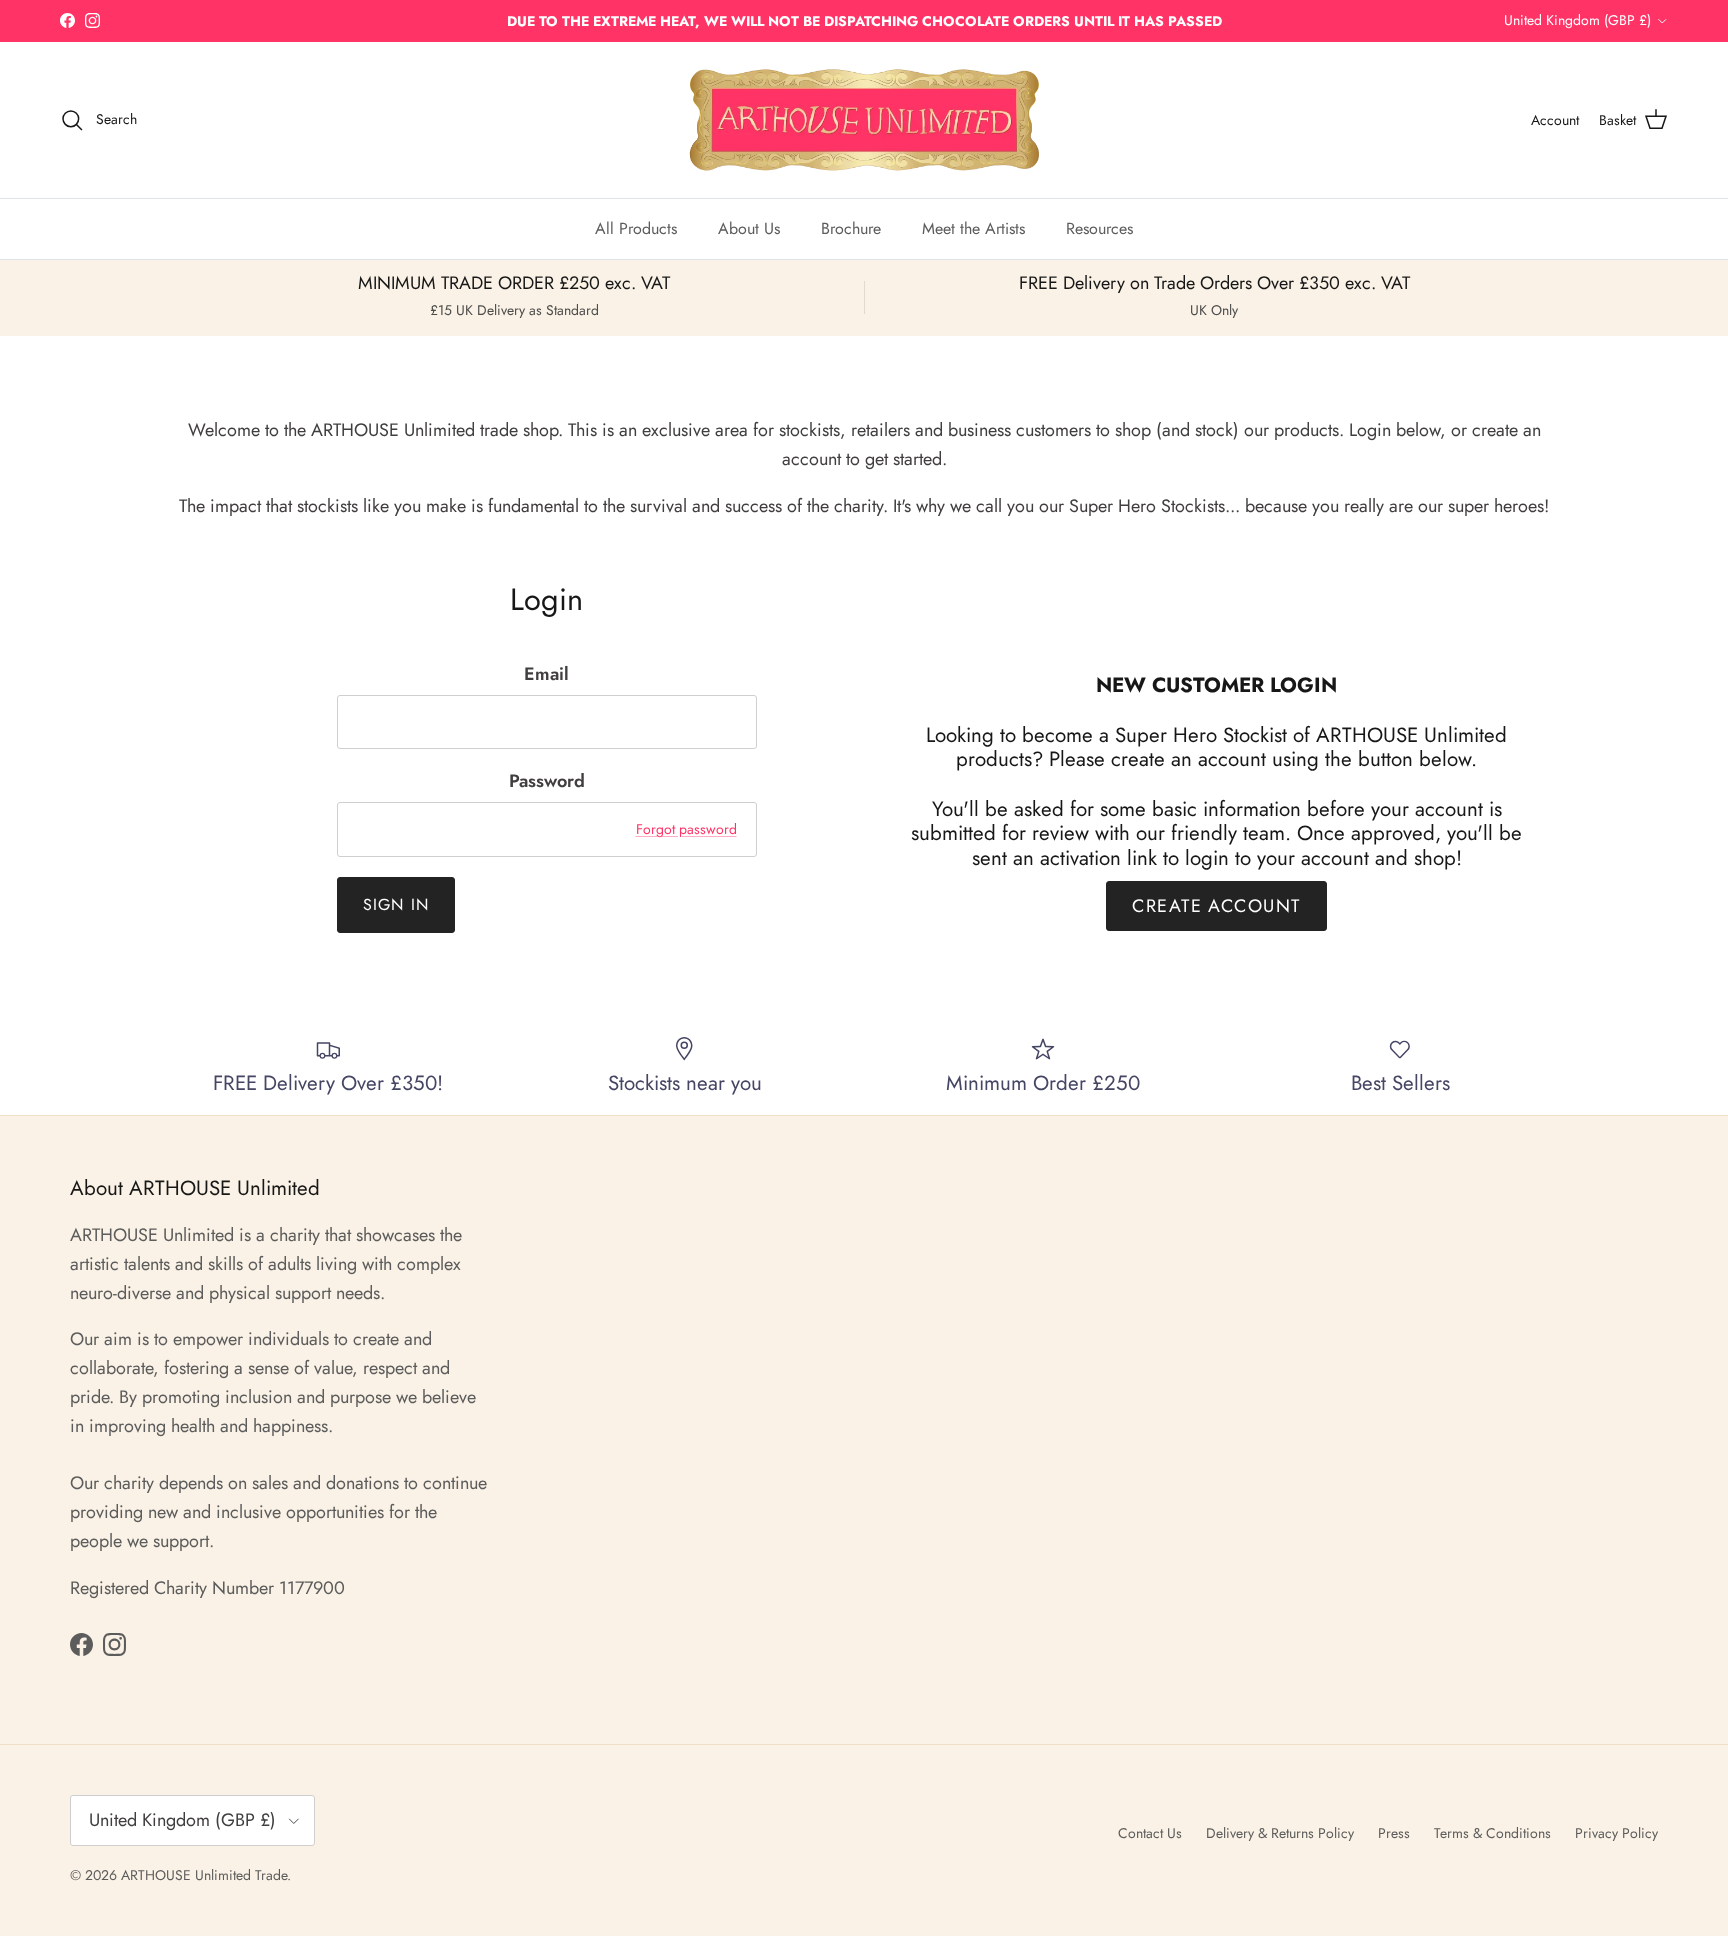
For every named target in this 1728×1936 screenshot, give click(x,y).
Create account (1216, 906)
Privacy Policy (1616, 1833)
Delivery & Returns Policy (1280, 1833)
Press (1394, 1833)
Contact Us (1150, 1833)
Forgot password (686, 829)
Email (546, 674)
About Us (749, 228)
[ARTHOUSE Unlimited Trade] (864, 120)
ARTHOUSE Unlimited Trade (204, 1875)
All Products (636, 228)
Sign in (396, 904)
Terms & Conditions (1492, 1833)
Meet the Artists (973, 228)
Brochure (851, 228)
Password (547, 781)
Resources (1099, 228)
